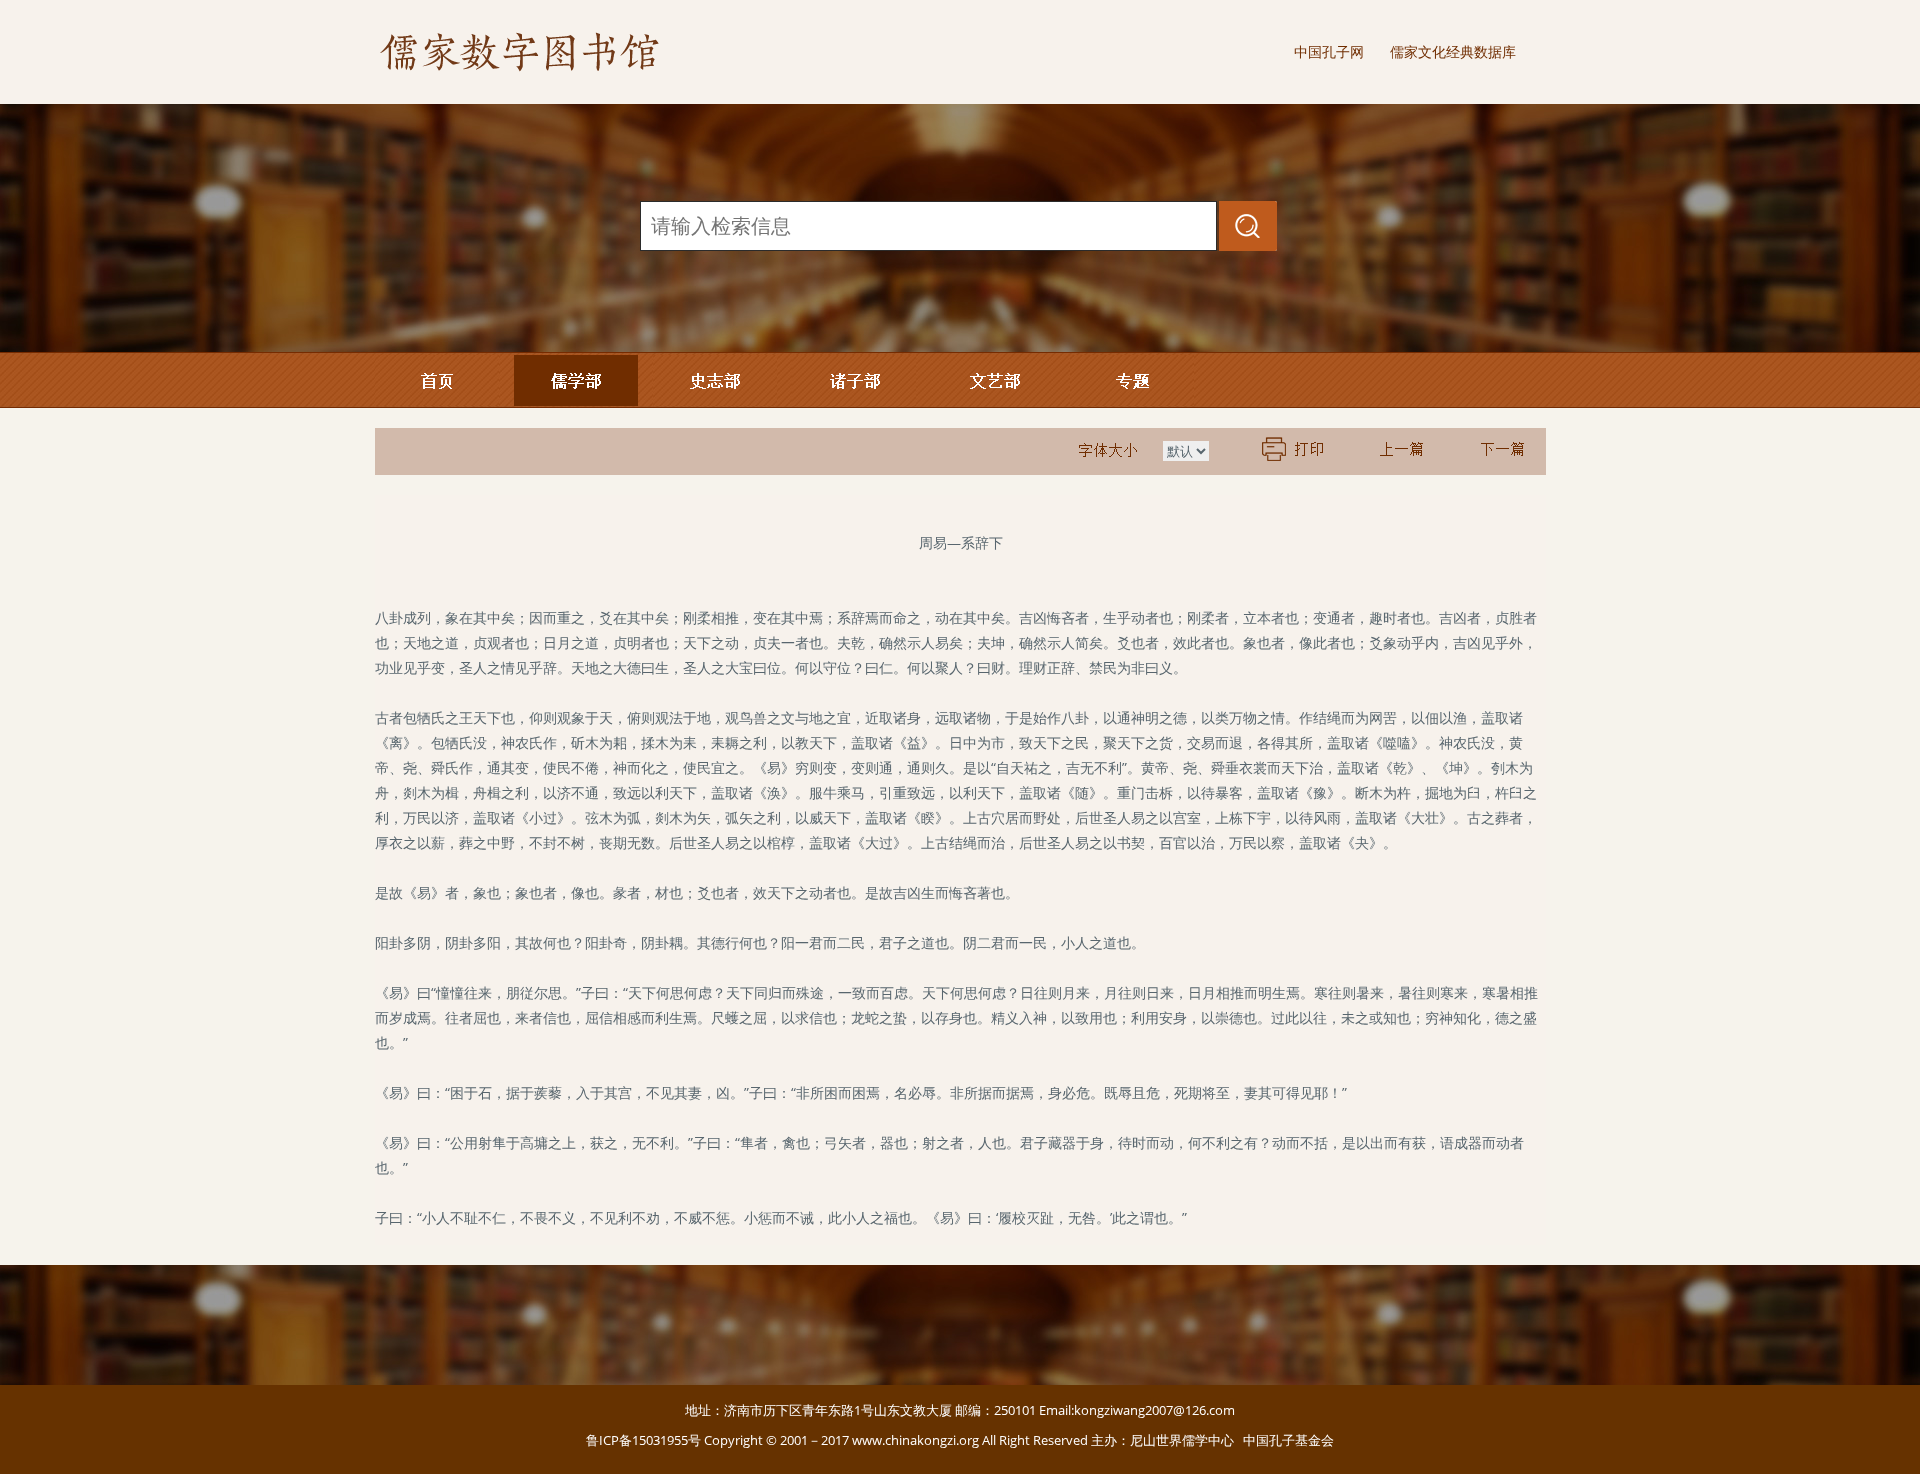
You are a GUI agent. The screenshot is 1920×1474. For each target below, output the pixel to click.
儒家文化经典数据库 (1453, 51)
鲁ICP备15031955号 (643, 1440)
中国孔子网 (1329, 51)
